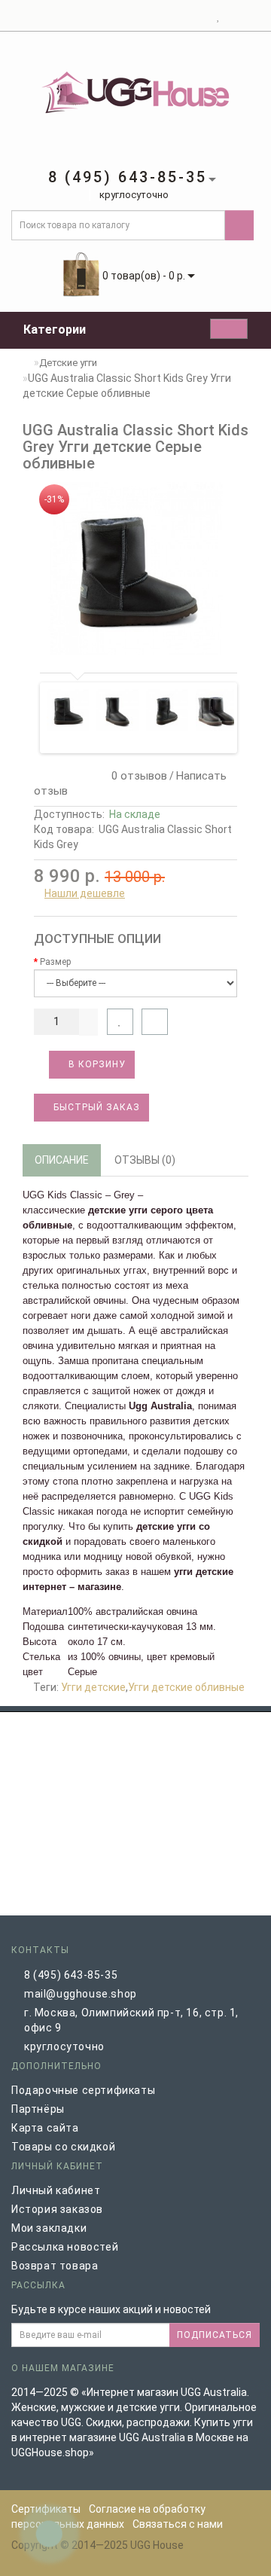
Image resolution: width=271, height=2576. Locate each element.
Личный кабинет (56, 2190)
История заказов (57, 2209)
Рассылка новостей (65, 2247)
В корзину (96, 1064)
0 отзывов (136, 776)
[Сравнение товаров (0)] (232, 16)
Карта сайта (45, 2128)
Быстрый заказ (95, 1107)
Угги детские (93, 1687)
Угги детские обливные (186, 1687)
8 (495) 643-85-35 (71, 1975)
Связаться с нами (178, 2524)
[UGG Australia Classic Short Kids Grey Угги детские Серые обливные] (135, 568)
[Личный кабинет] (200, 16)
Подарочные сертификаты (83, 2090)
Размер (55, 962)
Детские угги (68, 363)
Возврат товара (55, 2266)
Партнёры (38, 2109)
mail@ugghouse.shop (81, 1994)
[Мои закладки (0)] (219, 16)
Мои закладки (49, 2228)
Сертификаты (46, 2509)
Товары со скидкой (63, 2147)
